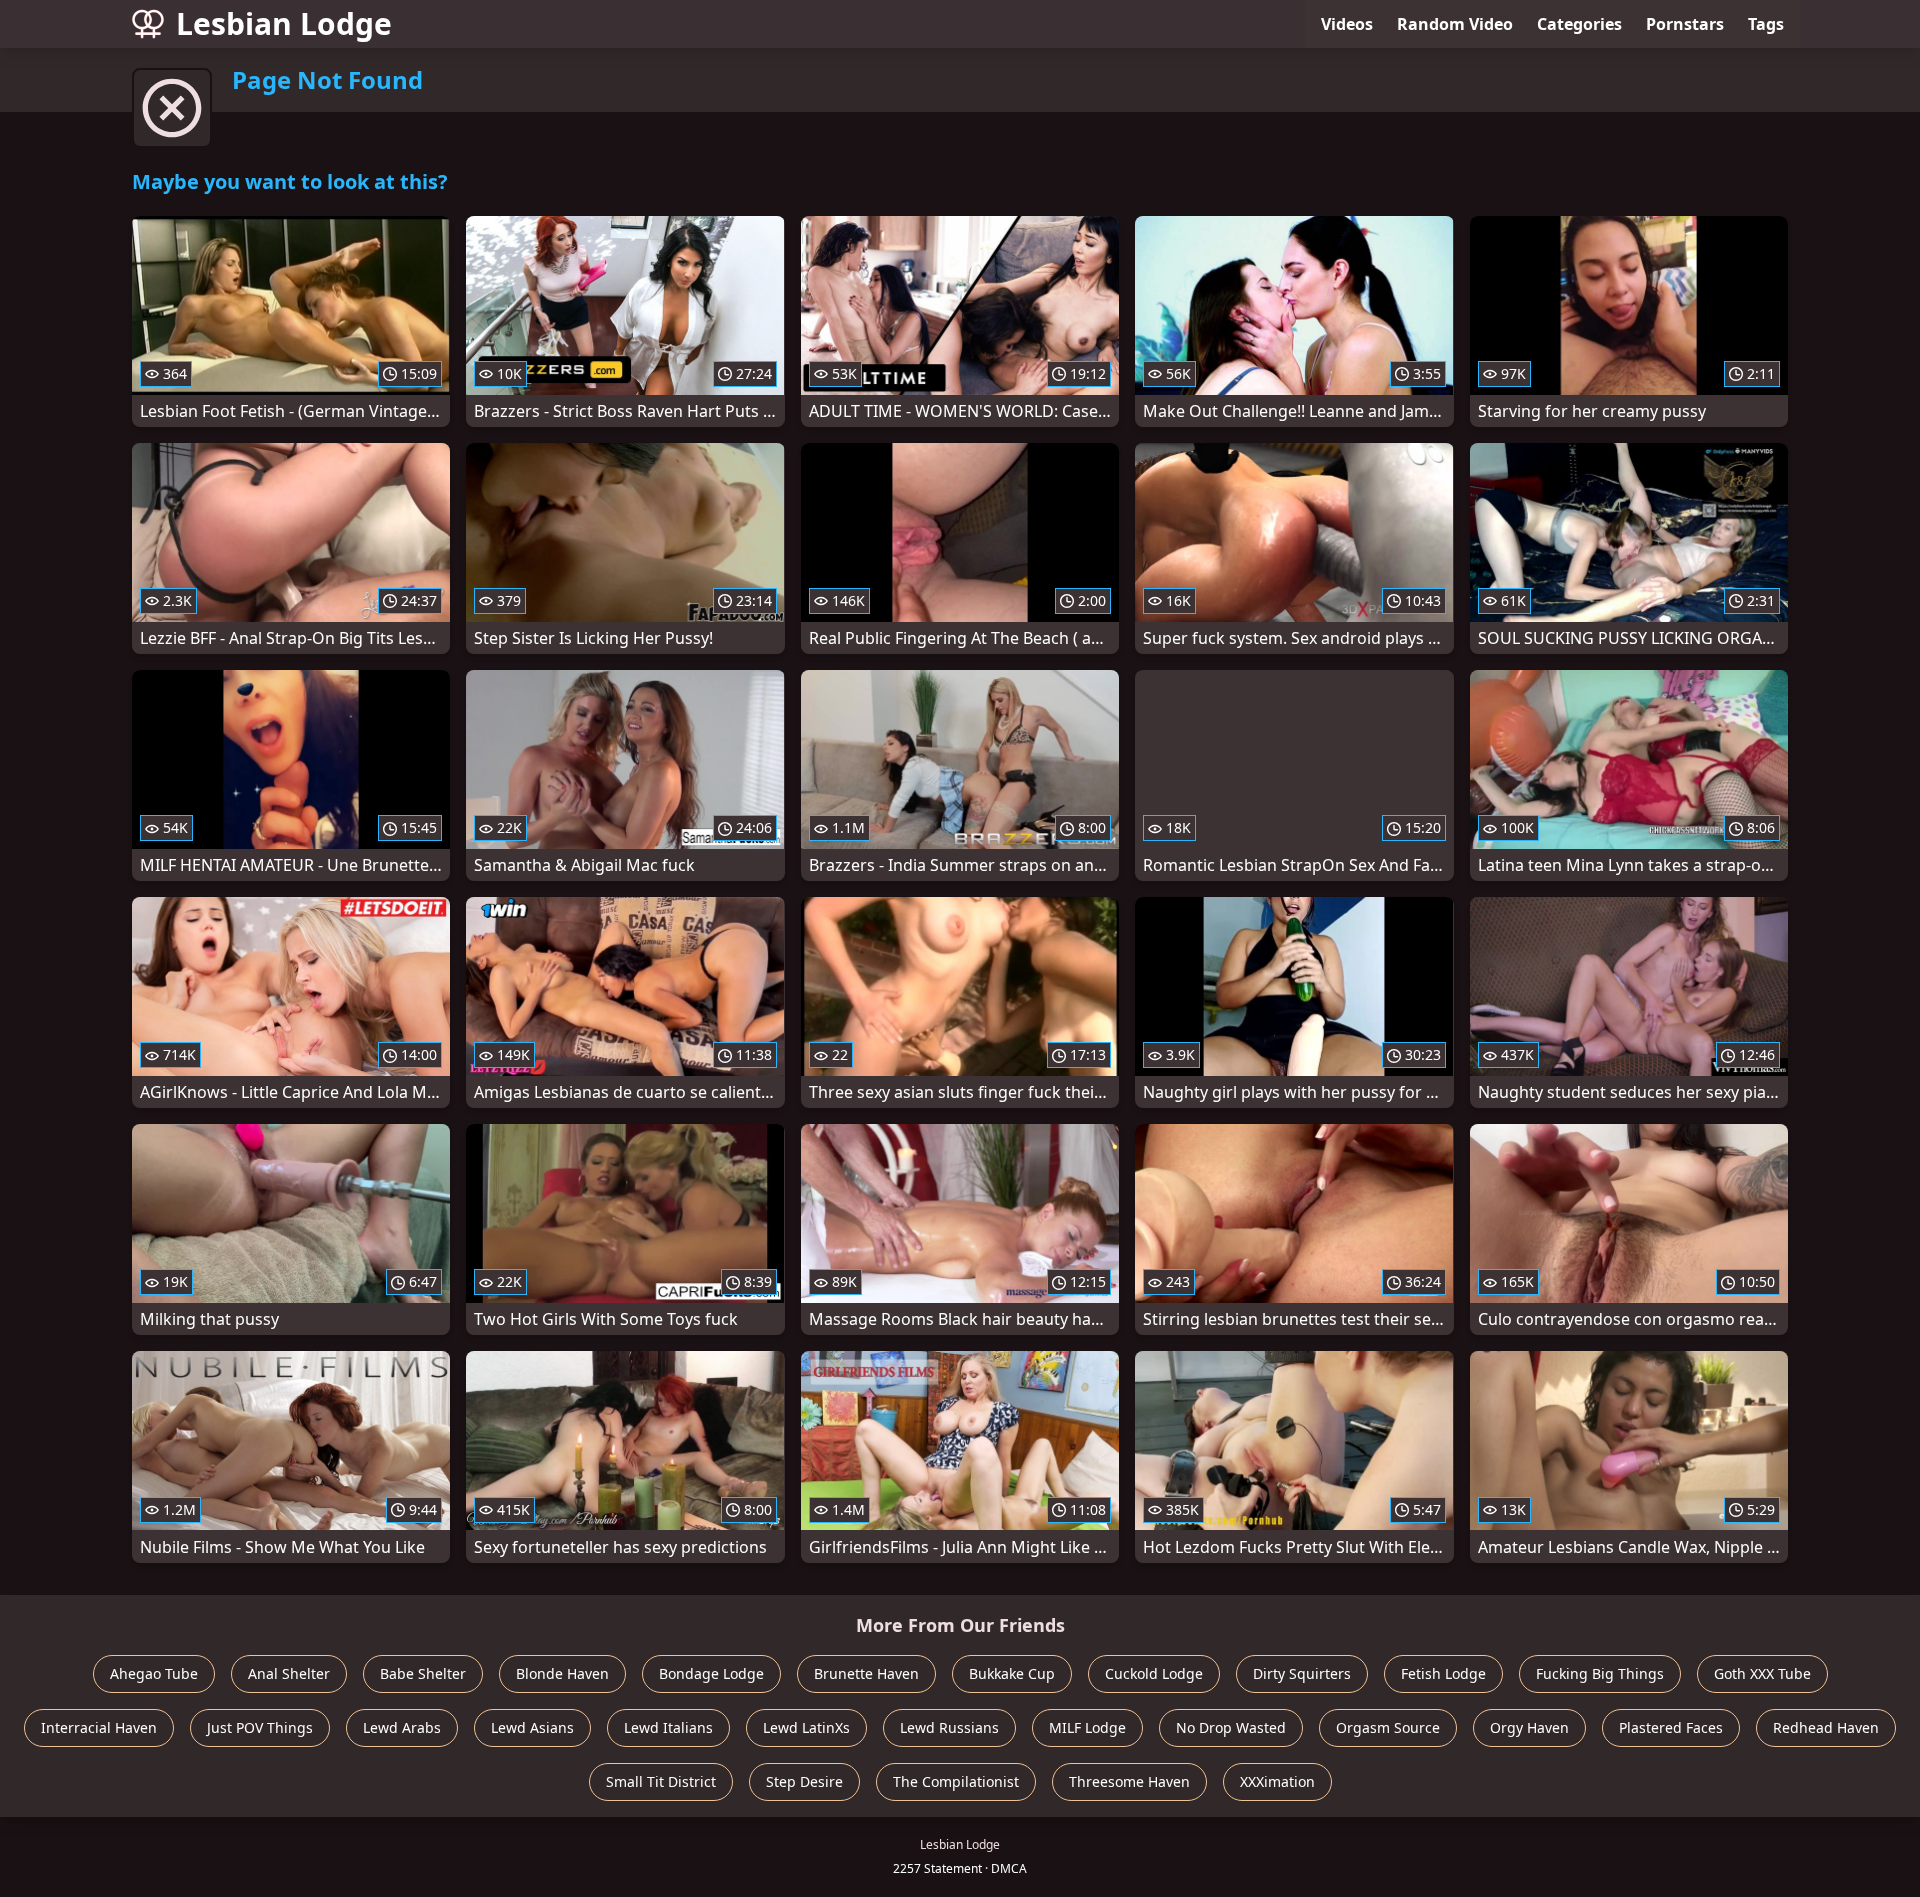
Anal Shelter (289, 1673)
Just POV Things (260, 1727)
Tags (1766, 24)
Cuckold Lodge (1154, 1673)
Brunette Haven (866, 1673)
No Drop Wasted (1231, 1727)
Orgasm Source (1388, 1727)
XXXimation (1277, 1781)
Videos (1347, 24)
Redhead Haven (1826, 1727)
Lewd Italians (668, 1727)
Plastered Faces (1671, 1727)
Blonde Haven (562, 1673)
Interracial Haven (99, 1727)
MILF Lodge (1087, 1727)
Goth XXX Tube (1762, 1673)
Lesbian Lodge (284, 23)
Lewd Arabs (402, 1727)
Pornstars (1685, 24)
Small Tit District (661, 1781)
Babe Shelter (423, 1673)
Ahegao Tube (154, 1673)
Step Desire (804, 1781)
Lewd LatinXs (806, 1727)
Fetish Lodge (1443, 1673)
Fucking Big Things (1600, 1673)
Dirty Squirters (1302, 1673)
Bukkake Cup (1012, 1673)
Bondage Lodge (711, 1673)
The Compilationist (956, 1781)
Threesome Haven (1129, 1781)
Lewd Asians (532, 1727)
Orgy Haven (1529, 1727)
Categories (1579, 24)
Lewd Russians (949, 1727)
